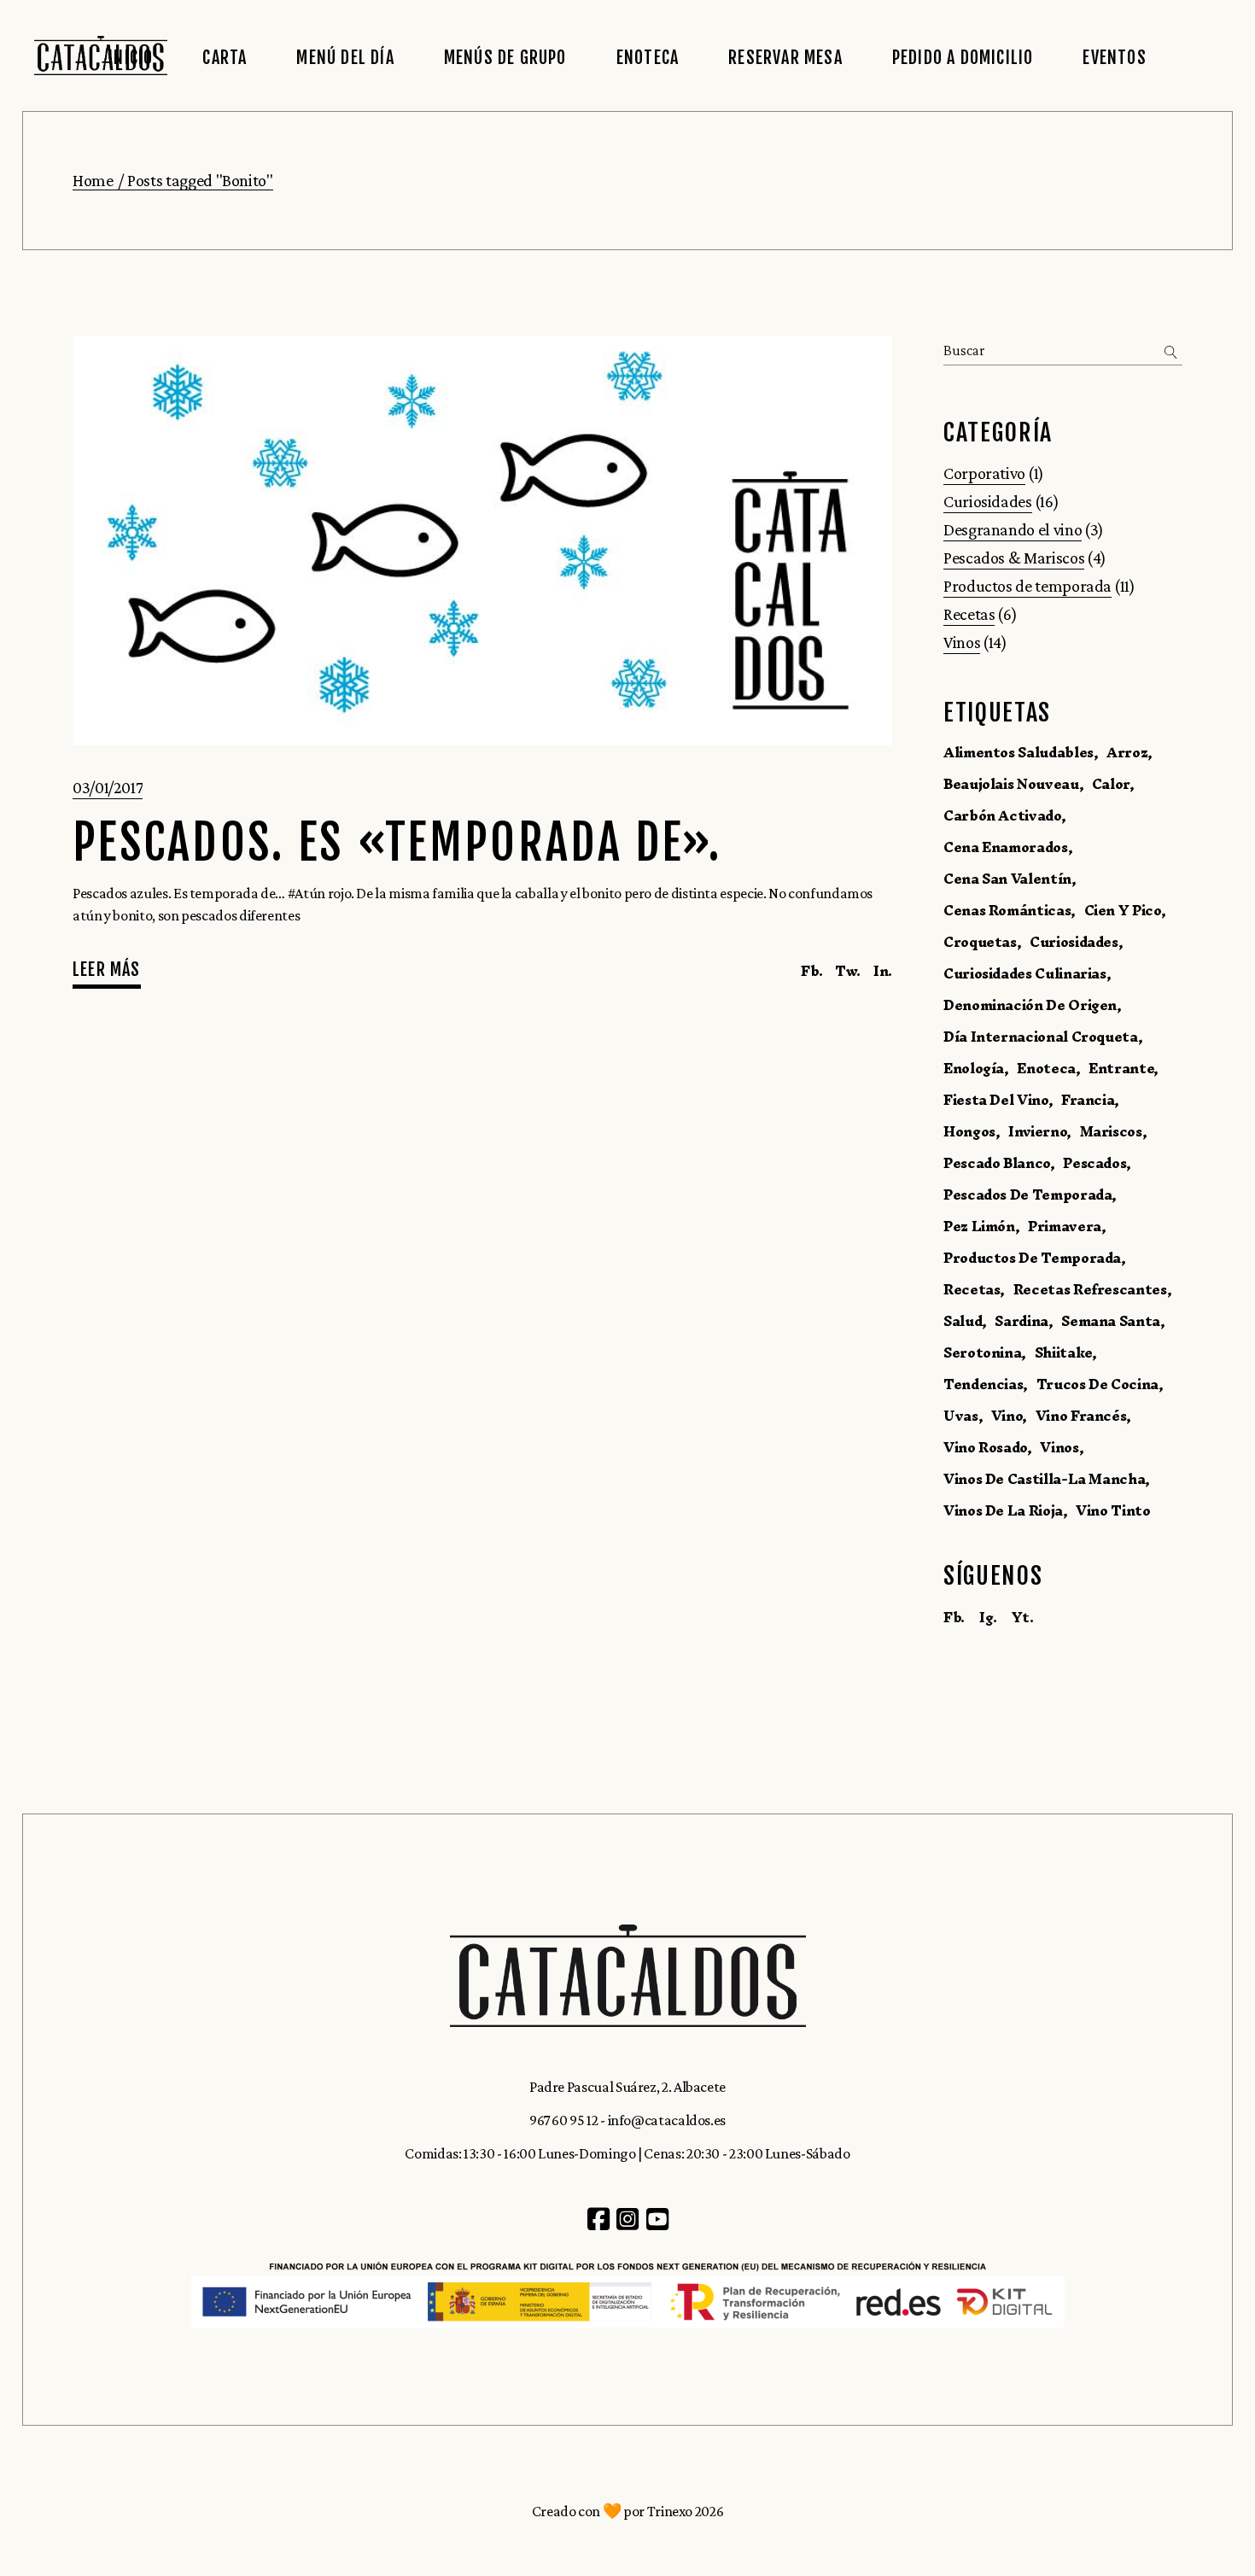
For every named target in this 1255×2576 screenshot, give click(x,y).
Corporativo (984, 473)
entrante (1121, 1068)
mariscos (1111, 1131)
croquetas (980, 942)
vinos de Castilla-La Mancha (1044, 1479)
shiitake (1063, 1352)
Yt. (1023, 1617)
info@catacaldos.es (667, 2120)
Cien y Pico (1123, 910)
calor (1111, 784)
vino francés (1081, 1416)
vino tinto (1113, 1510)
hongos (969, 1131)
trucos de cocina (1097, 1384)
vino (1007, 1416)
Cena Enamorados (1006, 847)
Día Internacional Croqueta (1041, 1037)
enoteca (1046, 1068)
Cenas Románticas (1007, 910)
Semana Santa (1111, 1321)
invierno (1037, 1131)
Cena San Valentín (1007, 879)
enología (974, 1068)
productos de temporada (1032, 1258)
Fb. (954, 1617)
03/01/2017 (108, 787)
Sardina (1021, 1321)
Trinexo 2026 (686, 2511)
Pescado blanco (997, 1163)
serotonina (982, 1352)
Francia (1088, 1100)
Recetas (969, 614)
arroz (1127, 752)
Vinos (962, 642)
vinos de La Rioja (1003, 1510)
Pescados (1094, 1163)
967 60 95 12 (564, 2120)
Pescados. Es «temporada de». (397, 843)
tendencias (983, 1384)
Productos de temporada (1027, 586)
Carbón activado (1002, 815)
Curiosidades (988, 501)
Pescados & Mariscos (1014, 558)
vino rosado (985, 1447)
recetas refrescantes (1090, 1289)
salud (963, 1321)
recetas (972, 1289)
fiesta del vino (996, 1100)
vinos (1059, 1447)
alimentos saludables (1019, 752)
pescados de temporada (1027, 1195)
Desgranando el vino (1013, 529)
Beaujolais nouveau (1011, 784)
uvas (961, 1416)
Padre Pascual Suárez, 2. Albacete (627, 2087)
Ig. (988, 1617)
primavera (1065, 1226)
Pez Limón (979, 1226)
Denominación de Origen (1030, 1005)
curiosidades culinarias (1025, 973)
